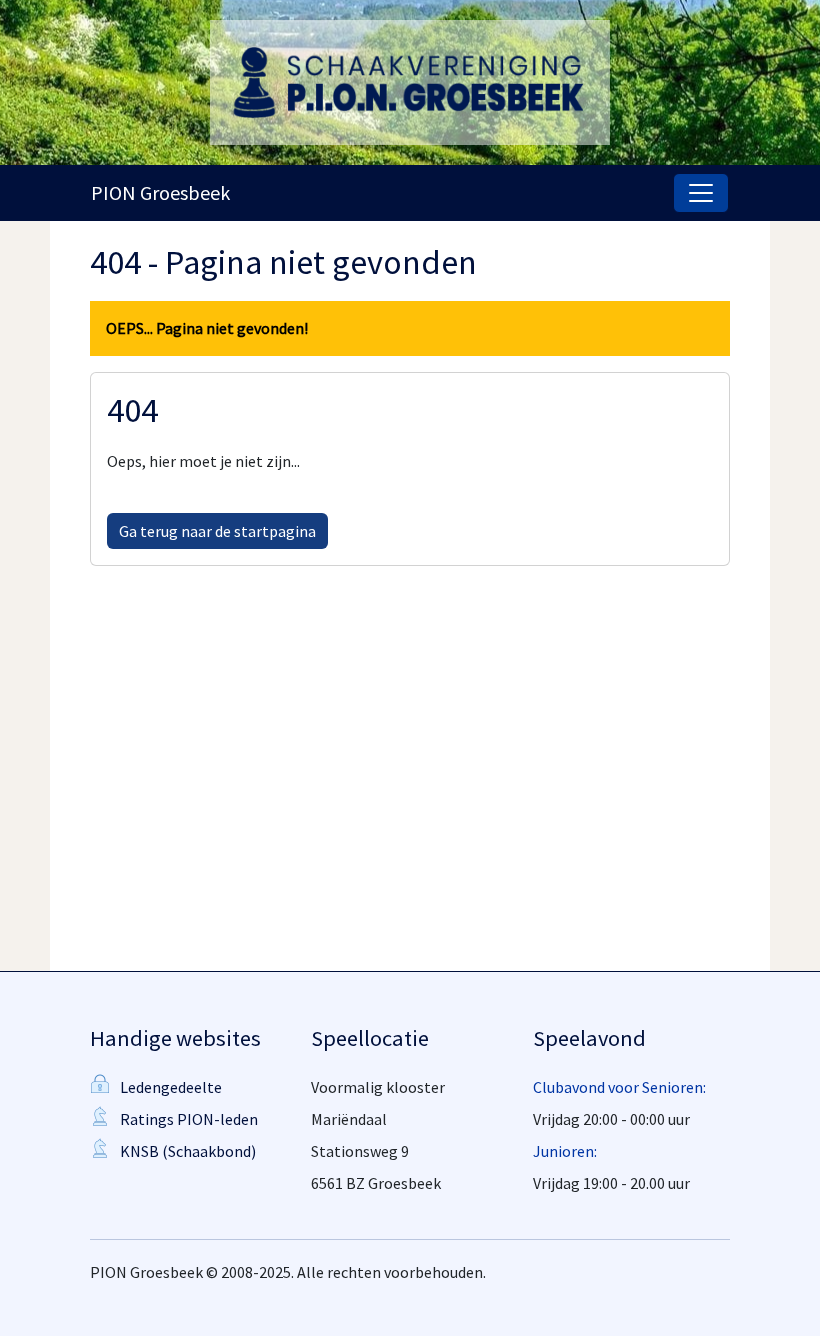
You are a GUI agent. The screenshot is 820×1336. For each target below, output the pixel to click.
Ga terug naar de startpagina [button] (217, 531)
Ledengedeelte (171, 1087)
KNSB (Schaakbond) (188, 1151)
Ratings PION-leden (189, 1119)
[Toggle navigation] (701, 193)
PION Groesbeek (160, 192)
